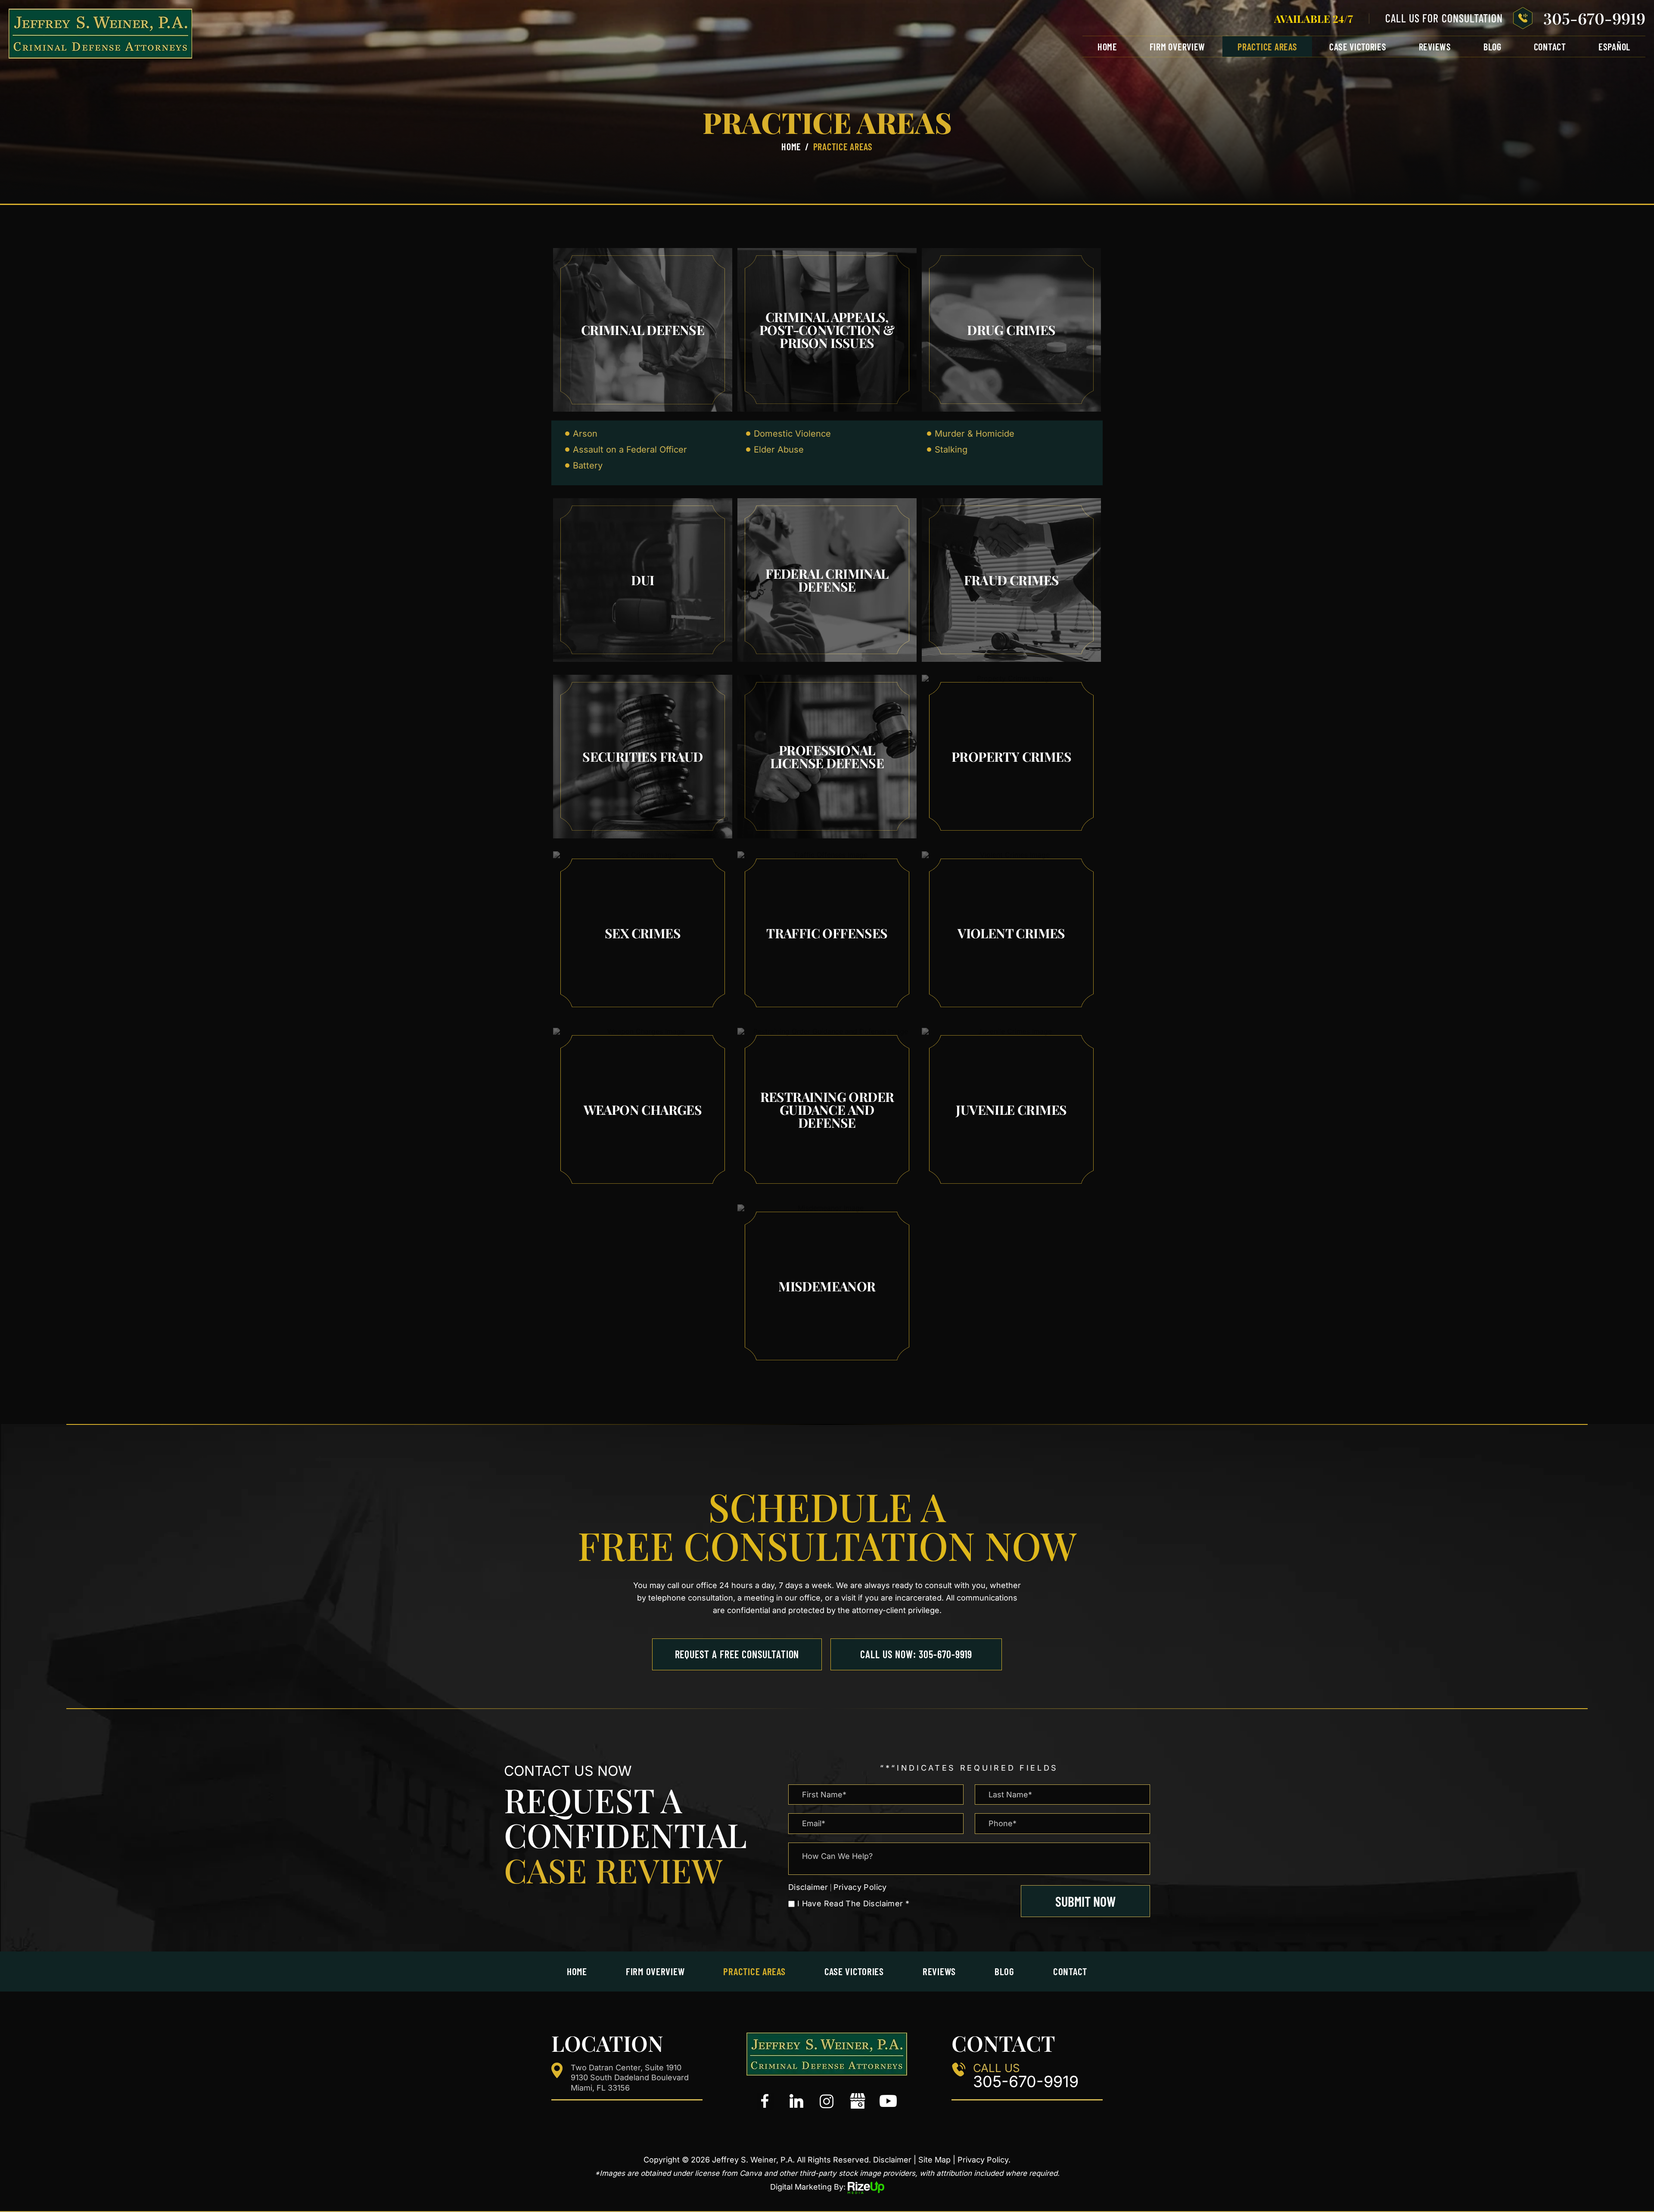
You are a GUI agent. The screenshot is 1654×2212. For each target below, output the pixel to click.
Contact (1550, 47)
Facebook (766, 2101)
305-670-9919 (1594, 18)
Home (1107, 47)
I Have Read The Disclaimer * (853, 1904)
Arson (585, 434)
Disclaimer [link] (892, 2160)
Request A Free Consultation (737, 1654)
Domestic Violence (792, 434)
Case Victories (1358, 47)
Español (1614, 47)
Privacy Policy (860, 1887)
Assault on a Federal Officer (630, 450)
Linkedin (796, 2101)
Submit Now (1085, 1901)
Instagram (827, 2101)
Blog (1492, 47)
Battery (588, 465)
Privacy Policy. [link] (984, 2160)
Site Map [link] (934, 2160)
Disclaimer (808, 1887)
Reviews (1435, 47)
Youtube (888, 2101)
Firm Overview (1178, 47)
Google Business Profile (858, 2101)
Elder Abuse (779, 450)
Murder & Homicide (975, 434)
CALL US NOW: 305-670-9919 (916, 1654)
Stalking (951, 450)
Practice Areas (1267, 47)
